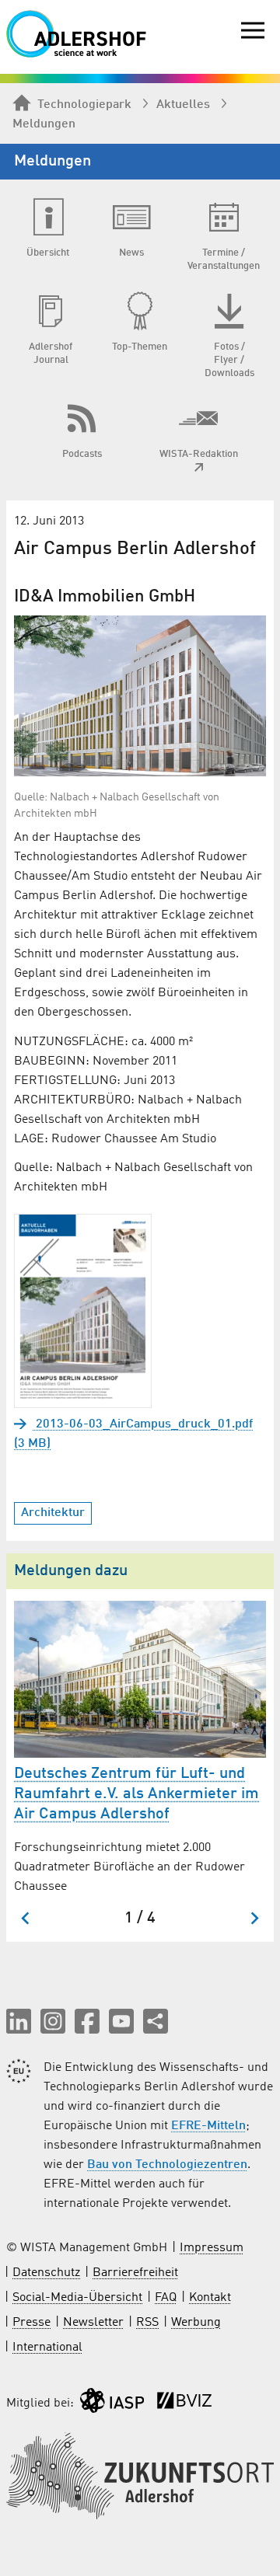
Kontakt (210, 2298)
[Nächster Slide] (254, 1918)
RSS (147, 2323)
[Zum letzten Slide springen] (26, 1918)
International (47, 2348)
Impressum (212, 2248)
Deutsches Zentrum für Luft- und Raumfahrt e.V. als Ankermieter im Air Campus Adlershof (136, 1794)
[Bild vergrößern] (140, 696)
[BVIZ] (184, 2404)
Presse (31, 2323)
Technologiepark (84, 105)
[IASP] (112, 2404)
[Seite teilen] (156, 2021)
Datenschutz (46, 2273)
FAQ (166, 2298)
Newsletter (93, 2323)
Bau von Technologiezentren (167, 2165)
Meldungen (44, 124)
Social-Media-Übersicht (77, 2298)
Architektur (53, 1513)
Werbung (196, 2323)
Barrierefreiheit (135, 2273)
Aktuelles (183, 105)
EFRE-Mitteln (208, 2126)
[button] (19, 2021)
